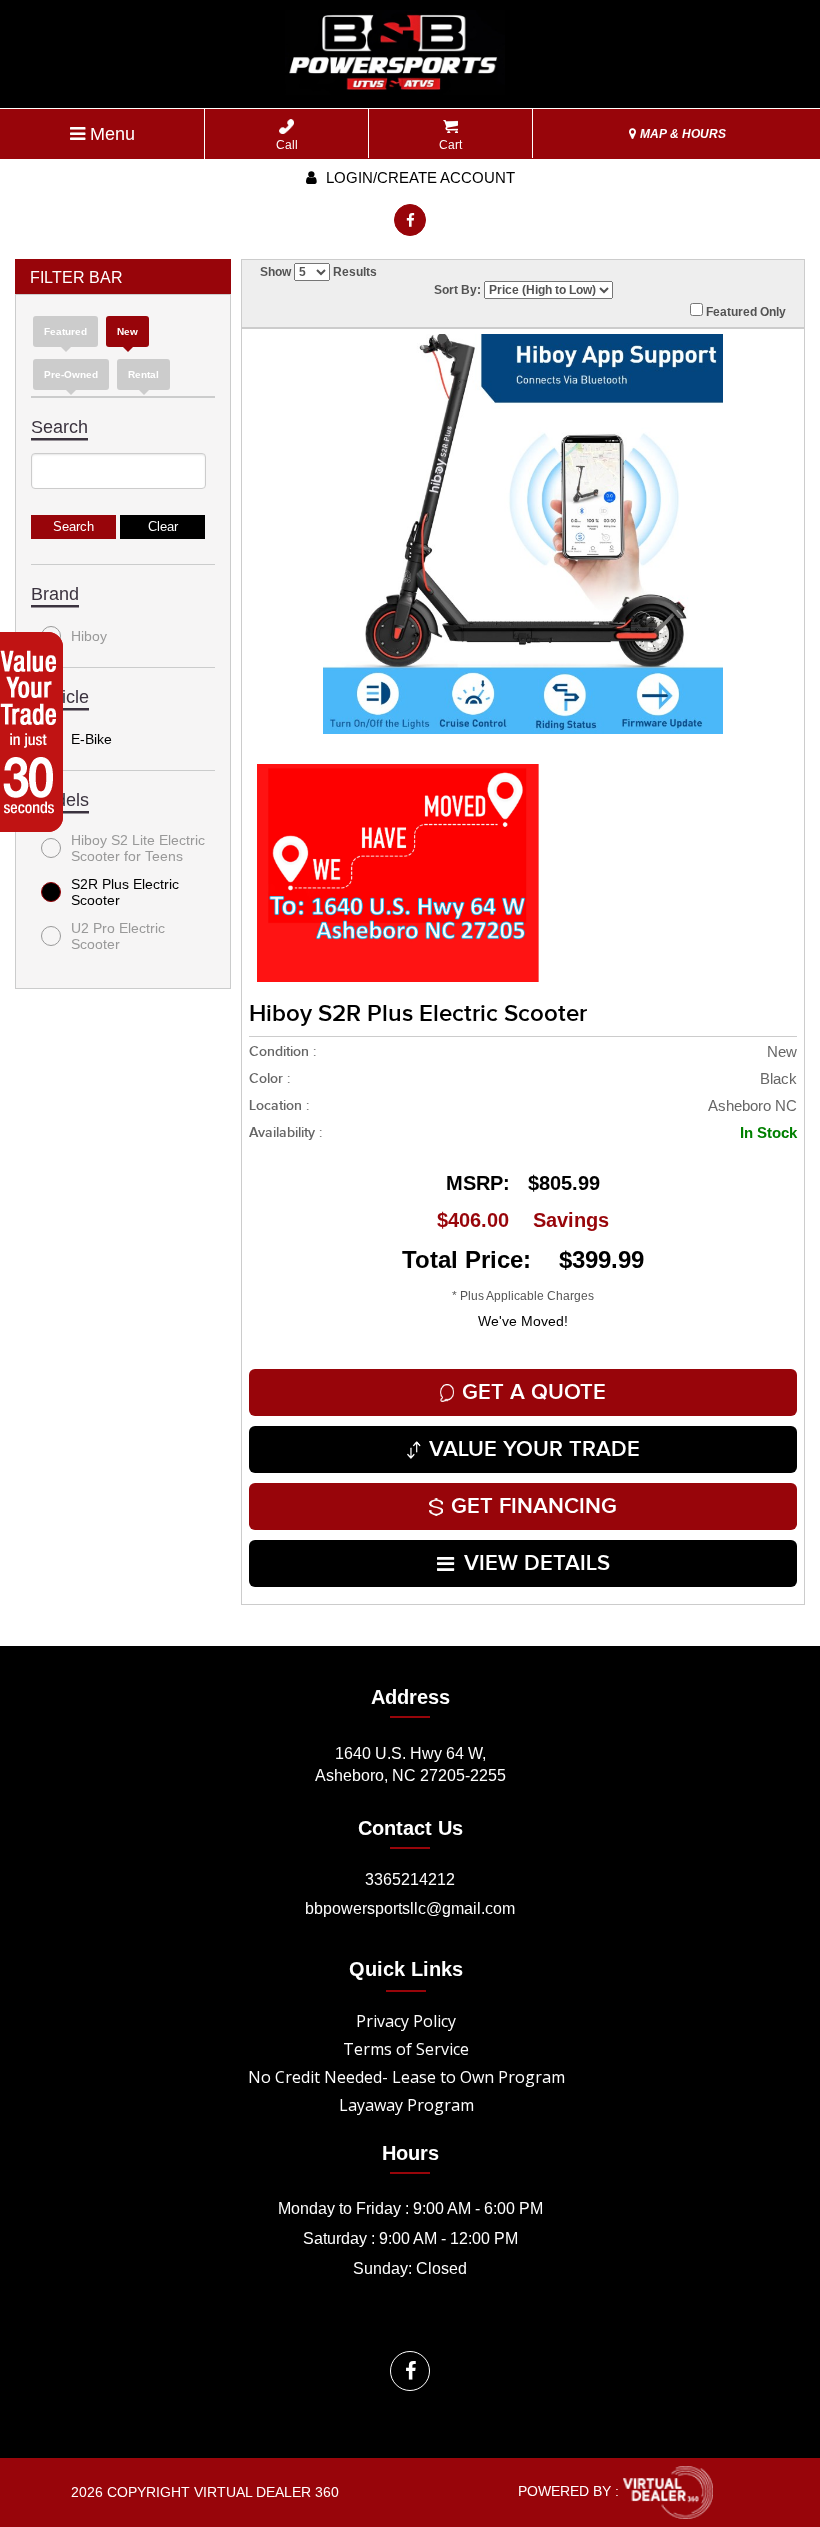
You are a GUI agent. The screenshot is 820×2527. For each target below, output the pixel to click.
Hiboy (89, 636)
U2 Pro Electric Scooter (118, 936)
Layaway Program (406, 2105)
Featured (65, 331)
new (127, 331)
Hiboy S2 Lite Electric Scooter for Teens (138, 848)
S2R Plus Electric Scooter (125, 892)
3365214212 (410, 1879)
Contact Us (410, 1828)
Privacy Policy (406, 2021)
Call (287, 145)
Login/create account (418, 177)
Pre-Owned (71, 374)
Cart (450, 145)
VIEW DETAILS (537, 1563)
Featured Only (744, 312)
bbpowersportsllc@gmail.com (410, 1908)
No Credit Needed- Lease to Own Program (406, 2077)
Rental (143, 374)
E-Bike (91, 739)
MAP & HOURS (681, 134)
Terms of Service (406, 2049)
